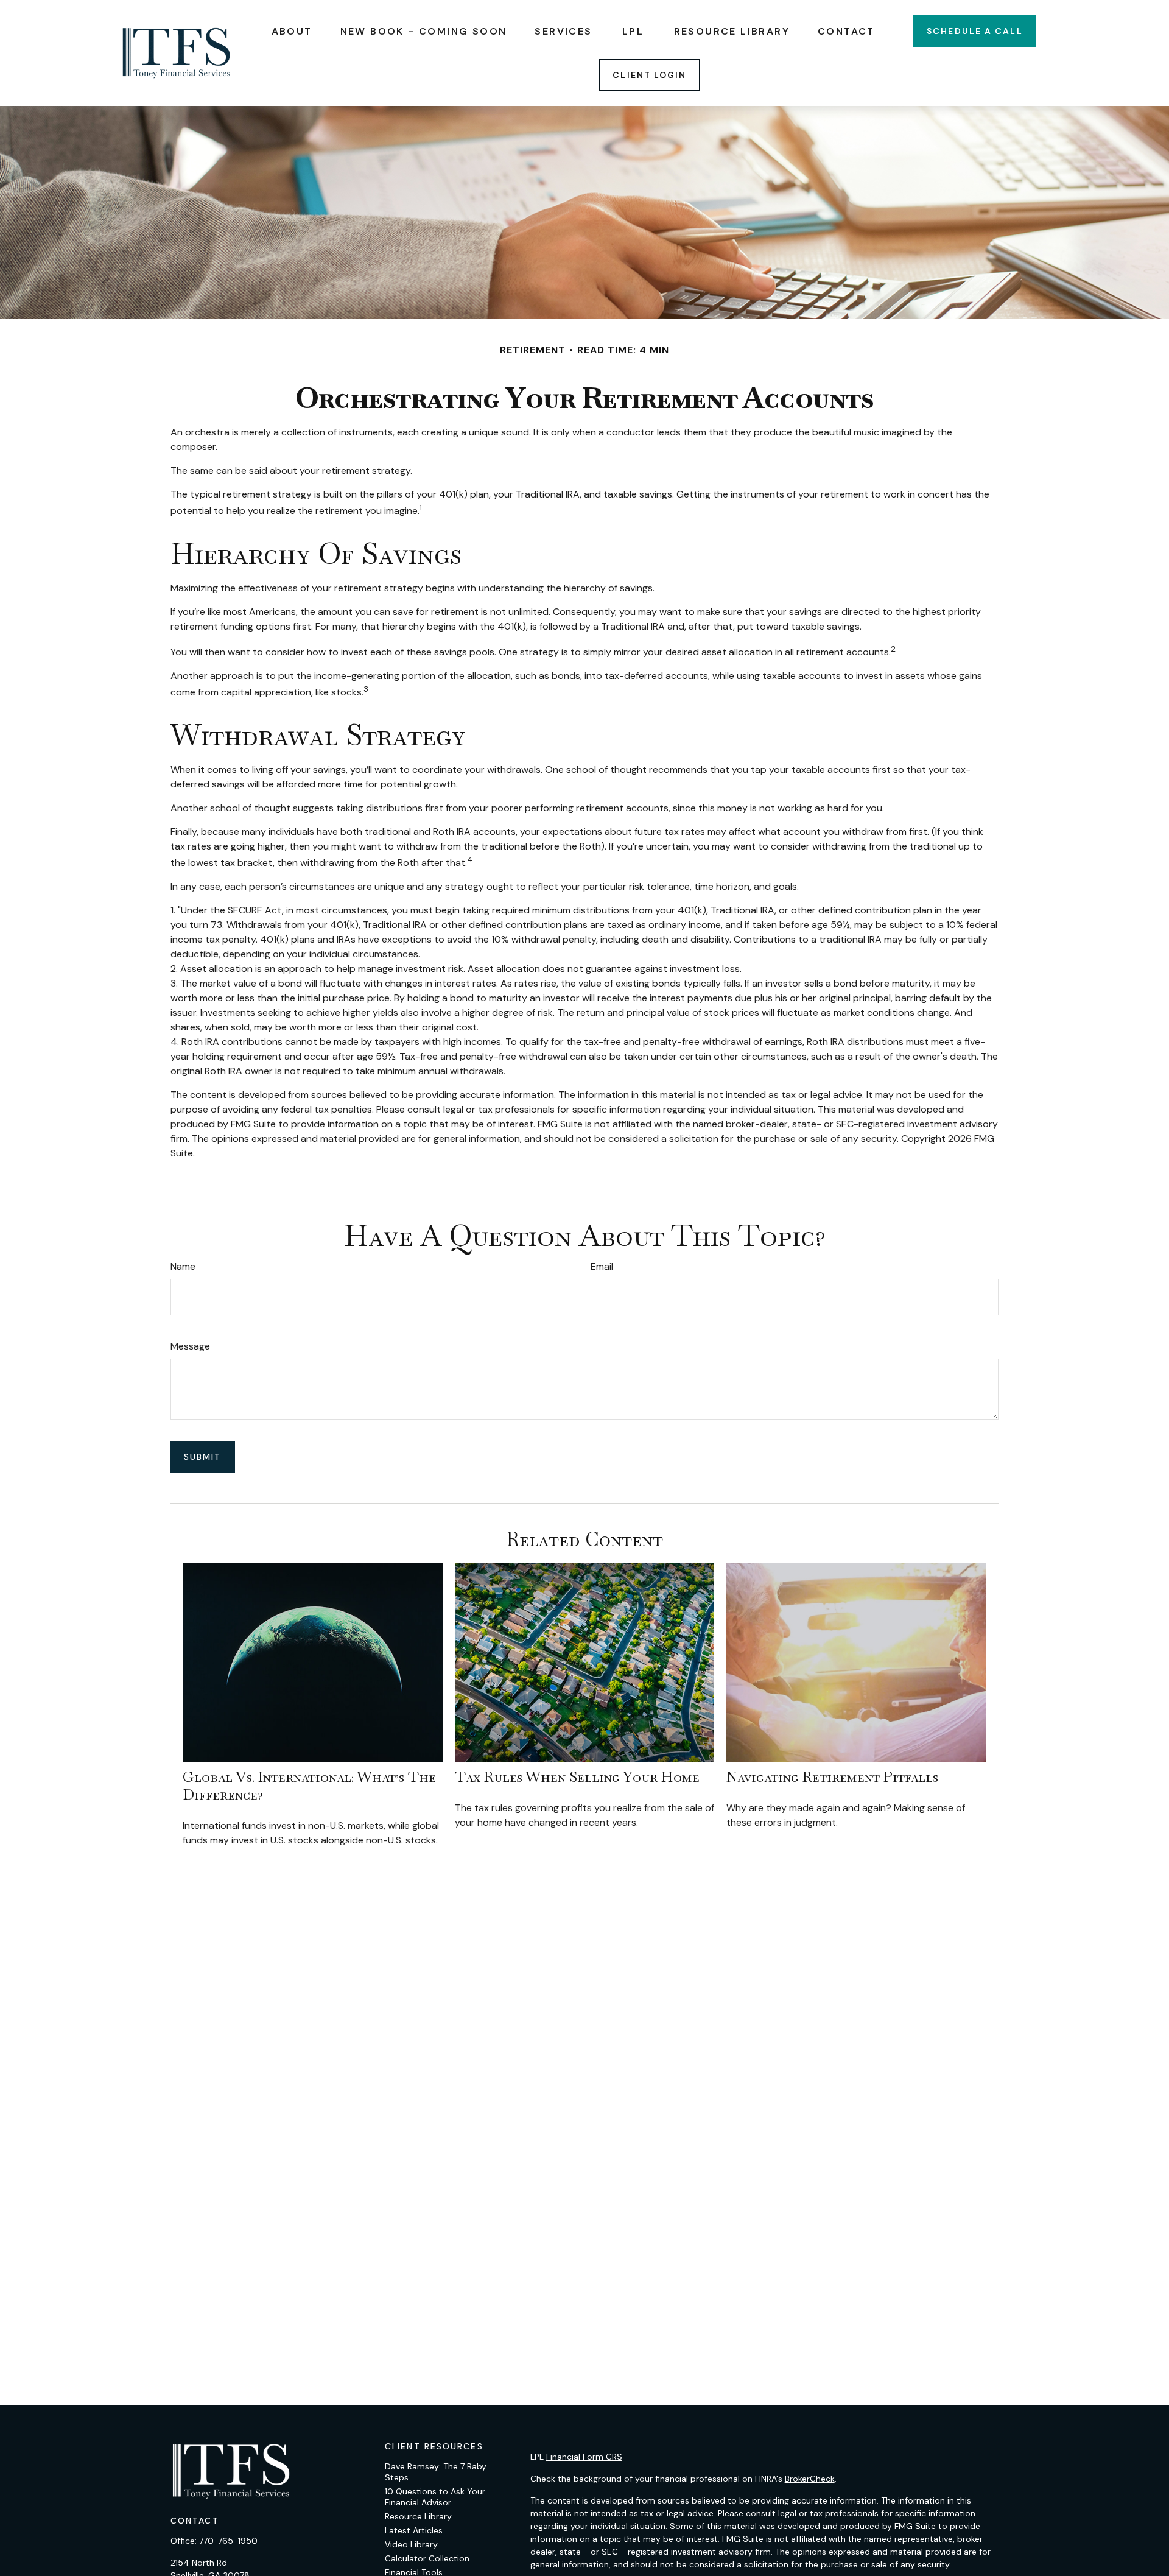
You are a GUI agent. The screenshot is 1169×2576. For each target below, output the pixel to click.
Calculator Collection (427, 2558)
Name (183, 1266)
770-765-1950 (228, 2541)
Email (602, 1266)
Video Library (411, 2544)
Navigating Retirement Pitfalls (832, 1777)
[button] (292, 31)
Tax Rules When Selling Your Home (577, 1777)
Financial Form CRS (584, 2457)
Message (190, 1346)
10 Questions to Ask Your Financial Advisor (435, 2497)
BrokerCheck (810, 2479)
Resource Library (418, 2516)
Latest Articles (414, 2530)
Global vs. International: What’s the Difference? (309, 1786)
